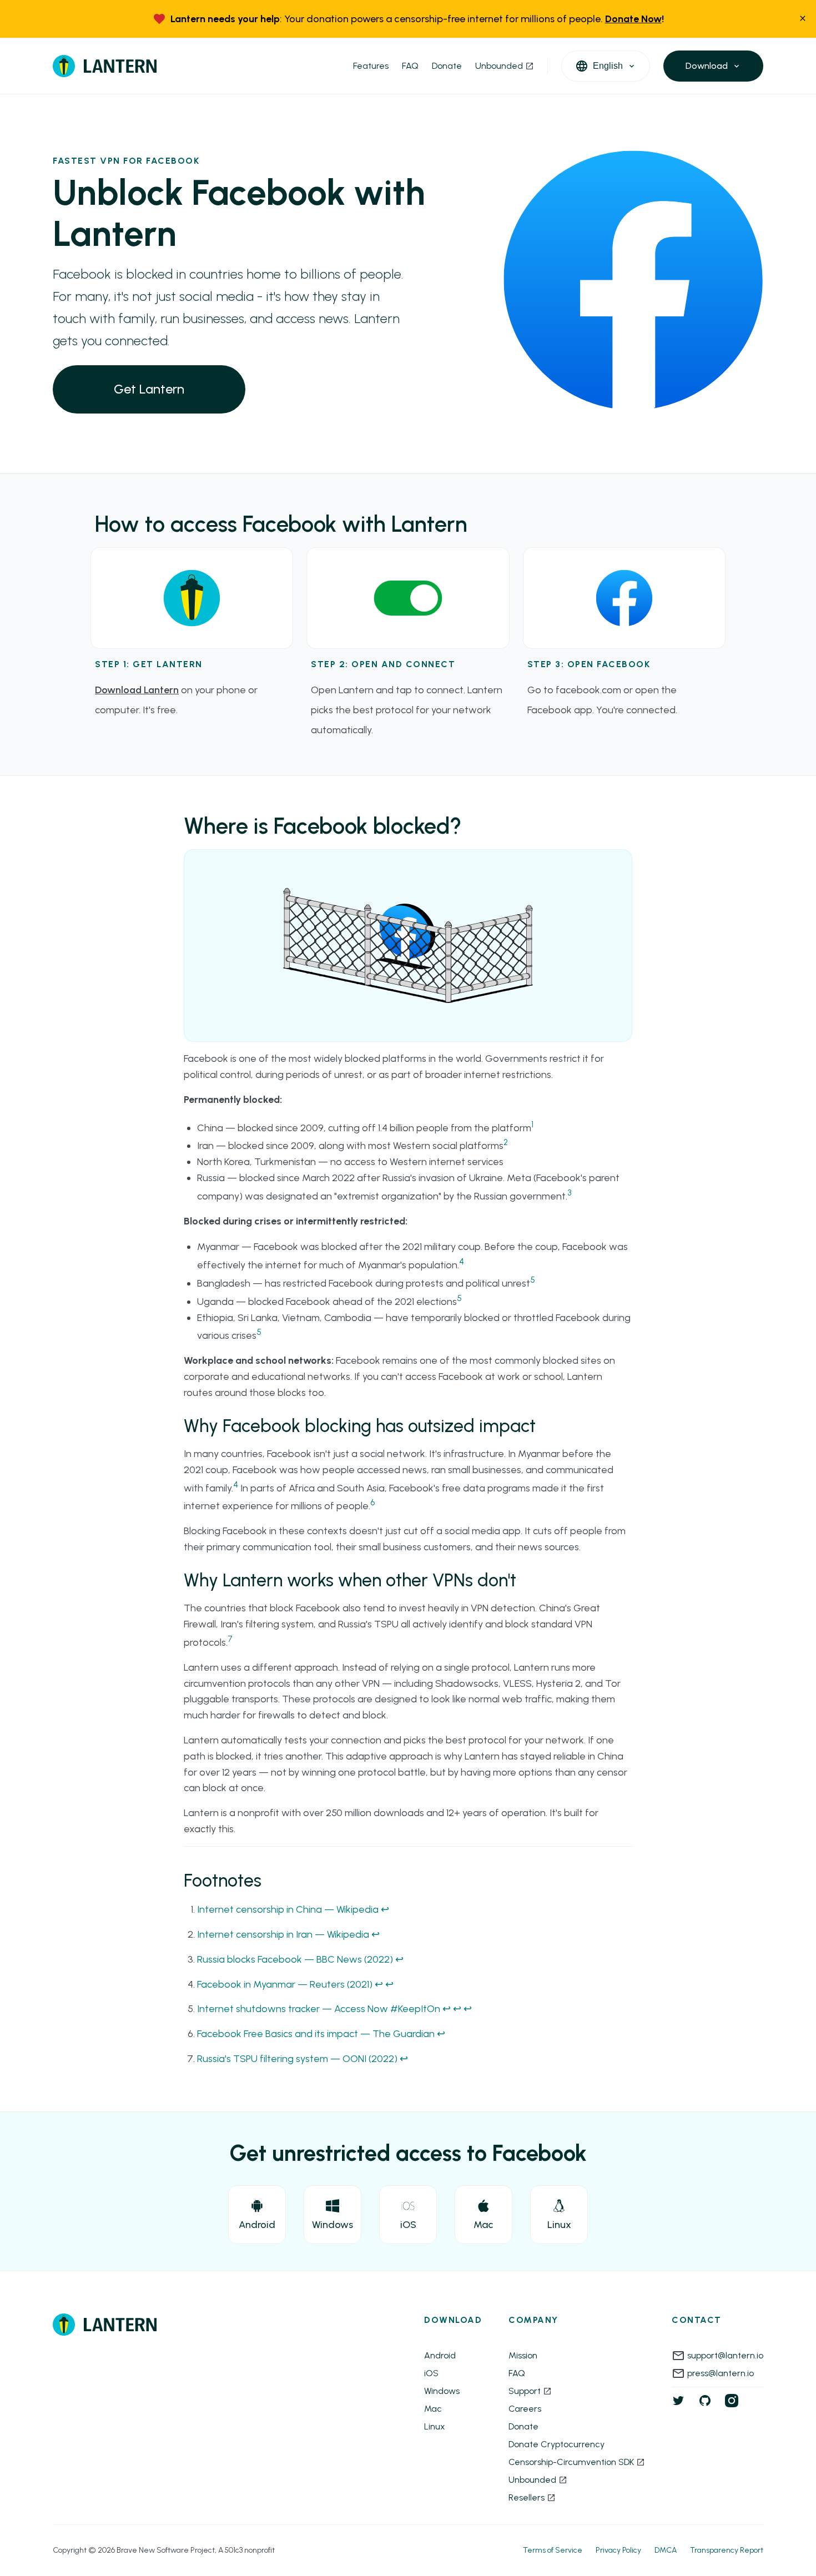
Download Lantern (137, 690)
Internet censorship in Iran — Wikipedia (283, 1934)
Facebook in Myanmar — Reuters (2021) (285, 1984)
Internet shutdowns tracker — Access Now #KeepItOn (319, 2009)
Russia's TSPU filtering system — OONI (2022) (297, 2059)
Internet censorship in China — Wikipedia (288, 1909)
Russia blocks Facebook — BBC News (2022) (295, 1959)
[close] (803, 19)
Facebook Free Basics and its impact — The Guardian (316, 2034)
